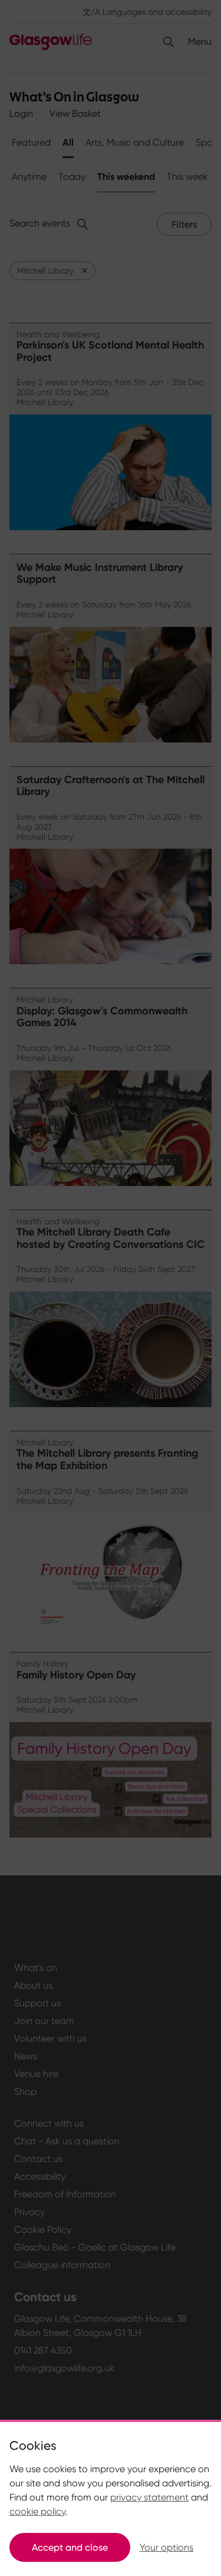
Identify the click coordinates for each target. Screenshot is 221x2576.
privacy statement (149, 2497)
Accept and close (70, 2547)
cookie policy (37, 2511)
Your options (166, 2547)
